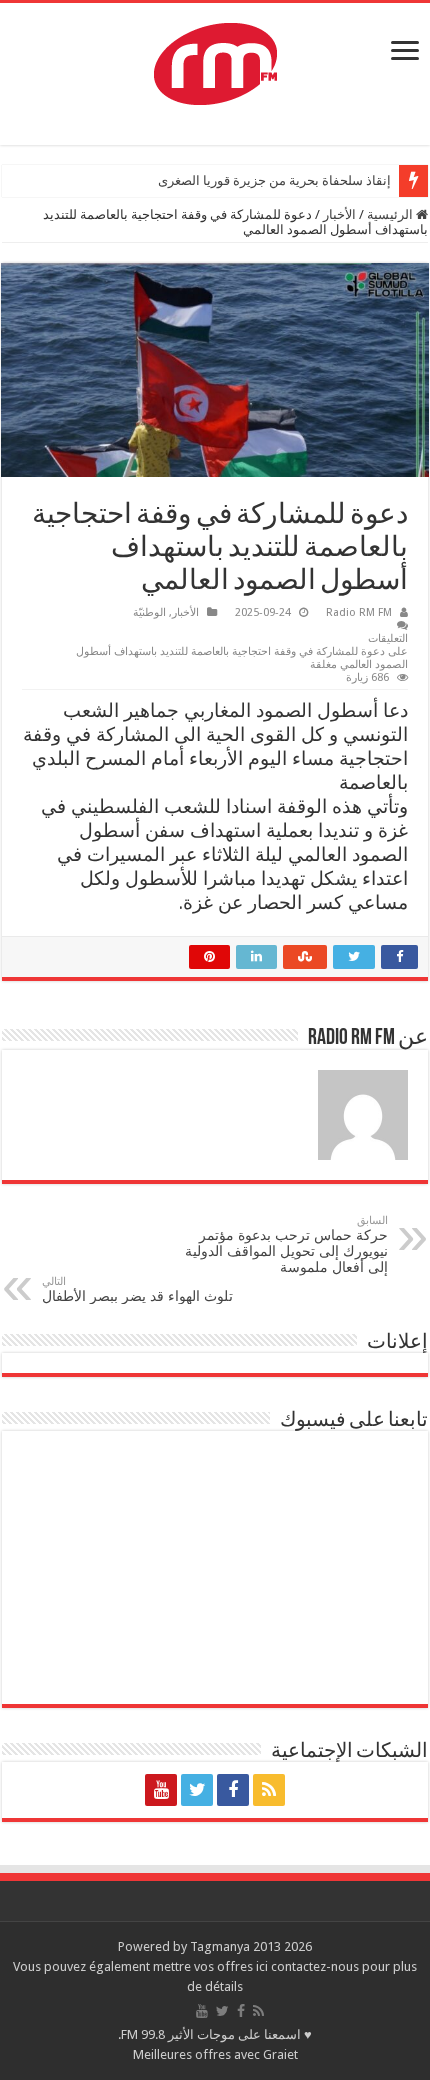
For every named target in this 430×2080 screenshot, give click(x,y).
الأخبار (339, 214)
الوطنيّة (149, 612)
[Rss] (269, 1790)
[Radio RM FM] (215, 60)
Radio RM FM (359, 612)
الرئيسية (391, 214)
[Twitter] (197, 1790)
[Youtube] (161, 1790)
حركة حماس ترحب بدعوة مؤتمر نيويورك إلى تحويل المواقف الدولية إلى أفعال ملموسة (286, 1244)
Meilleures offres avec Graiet (215, 2054)
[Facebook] (233, 1790)
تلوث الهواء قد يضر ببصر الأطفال (137, 1289)
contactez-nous (316, 1966)
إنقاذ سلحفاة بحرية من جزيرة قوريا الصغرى (274, 180)
